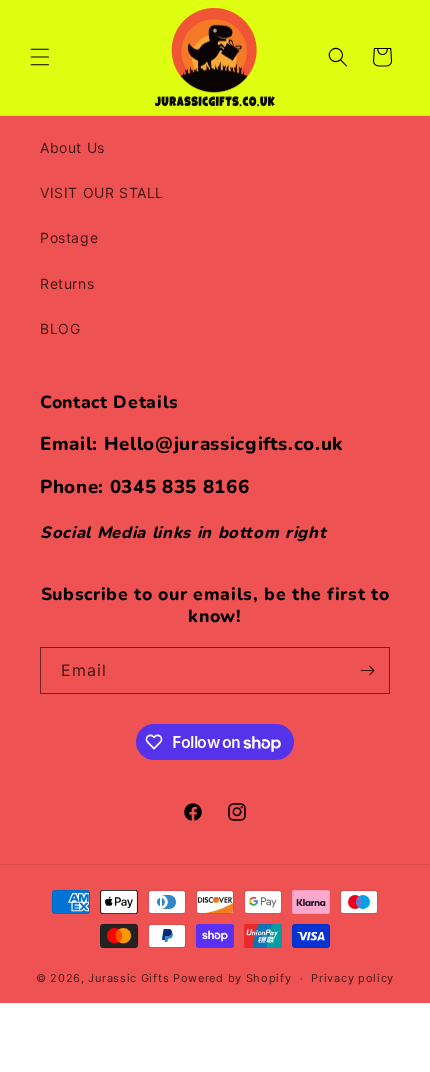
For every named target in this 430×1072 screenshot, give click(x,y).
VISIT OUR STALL (102, 192)
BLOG (60, 328)
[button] (40, 57)
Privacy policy (352, 978)
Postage (69, 237)
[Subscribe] (367, 670)
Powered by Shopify (232, 978)
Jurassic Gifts (128, 978)
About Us (72, 147)
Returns (67, 283)
